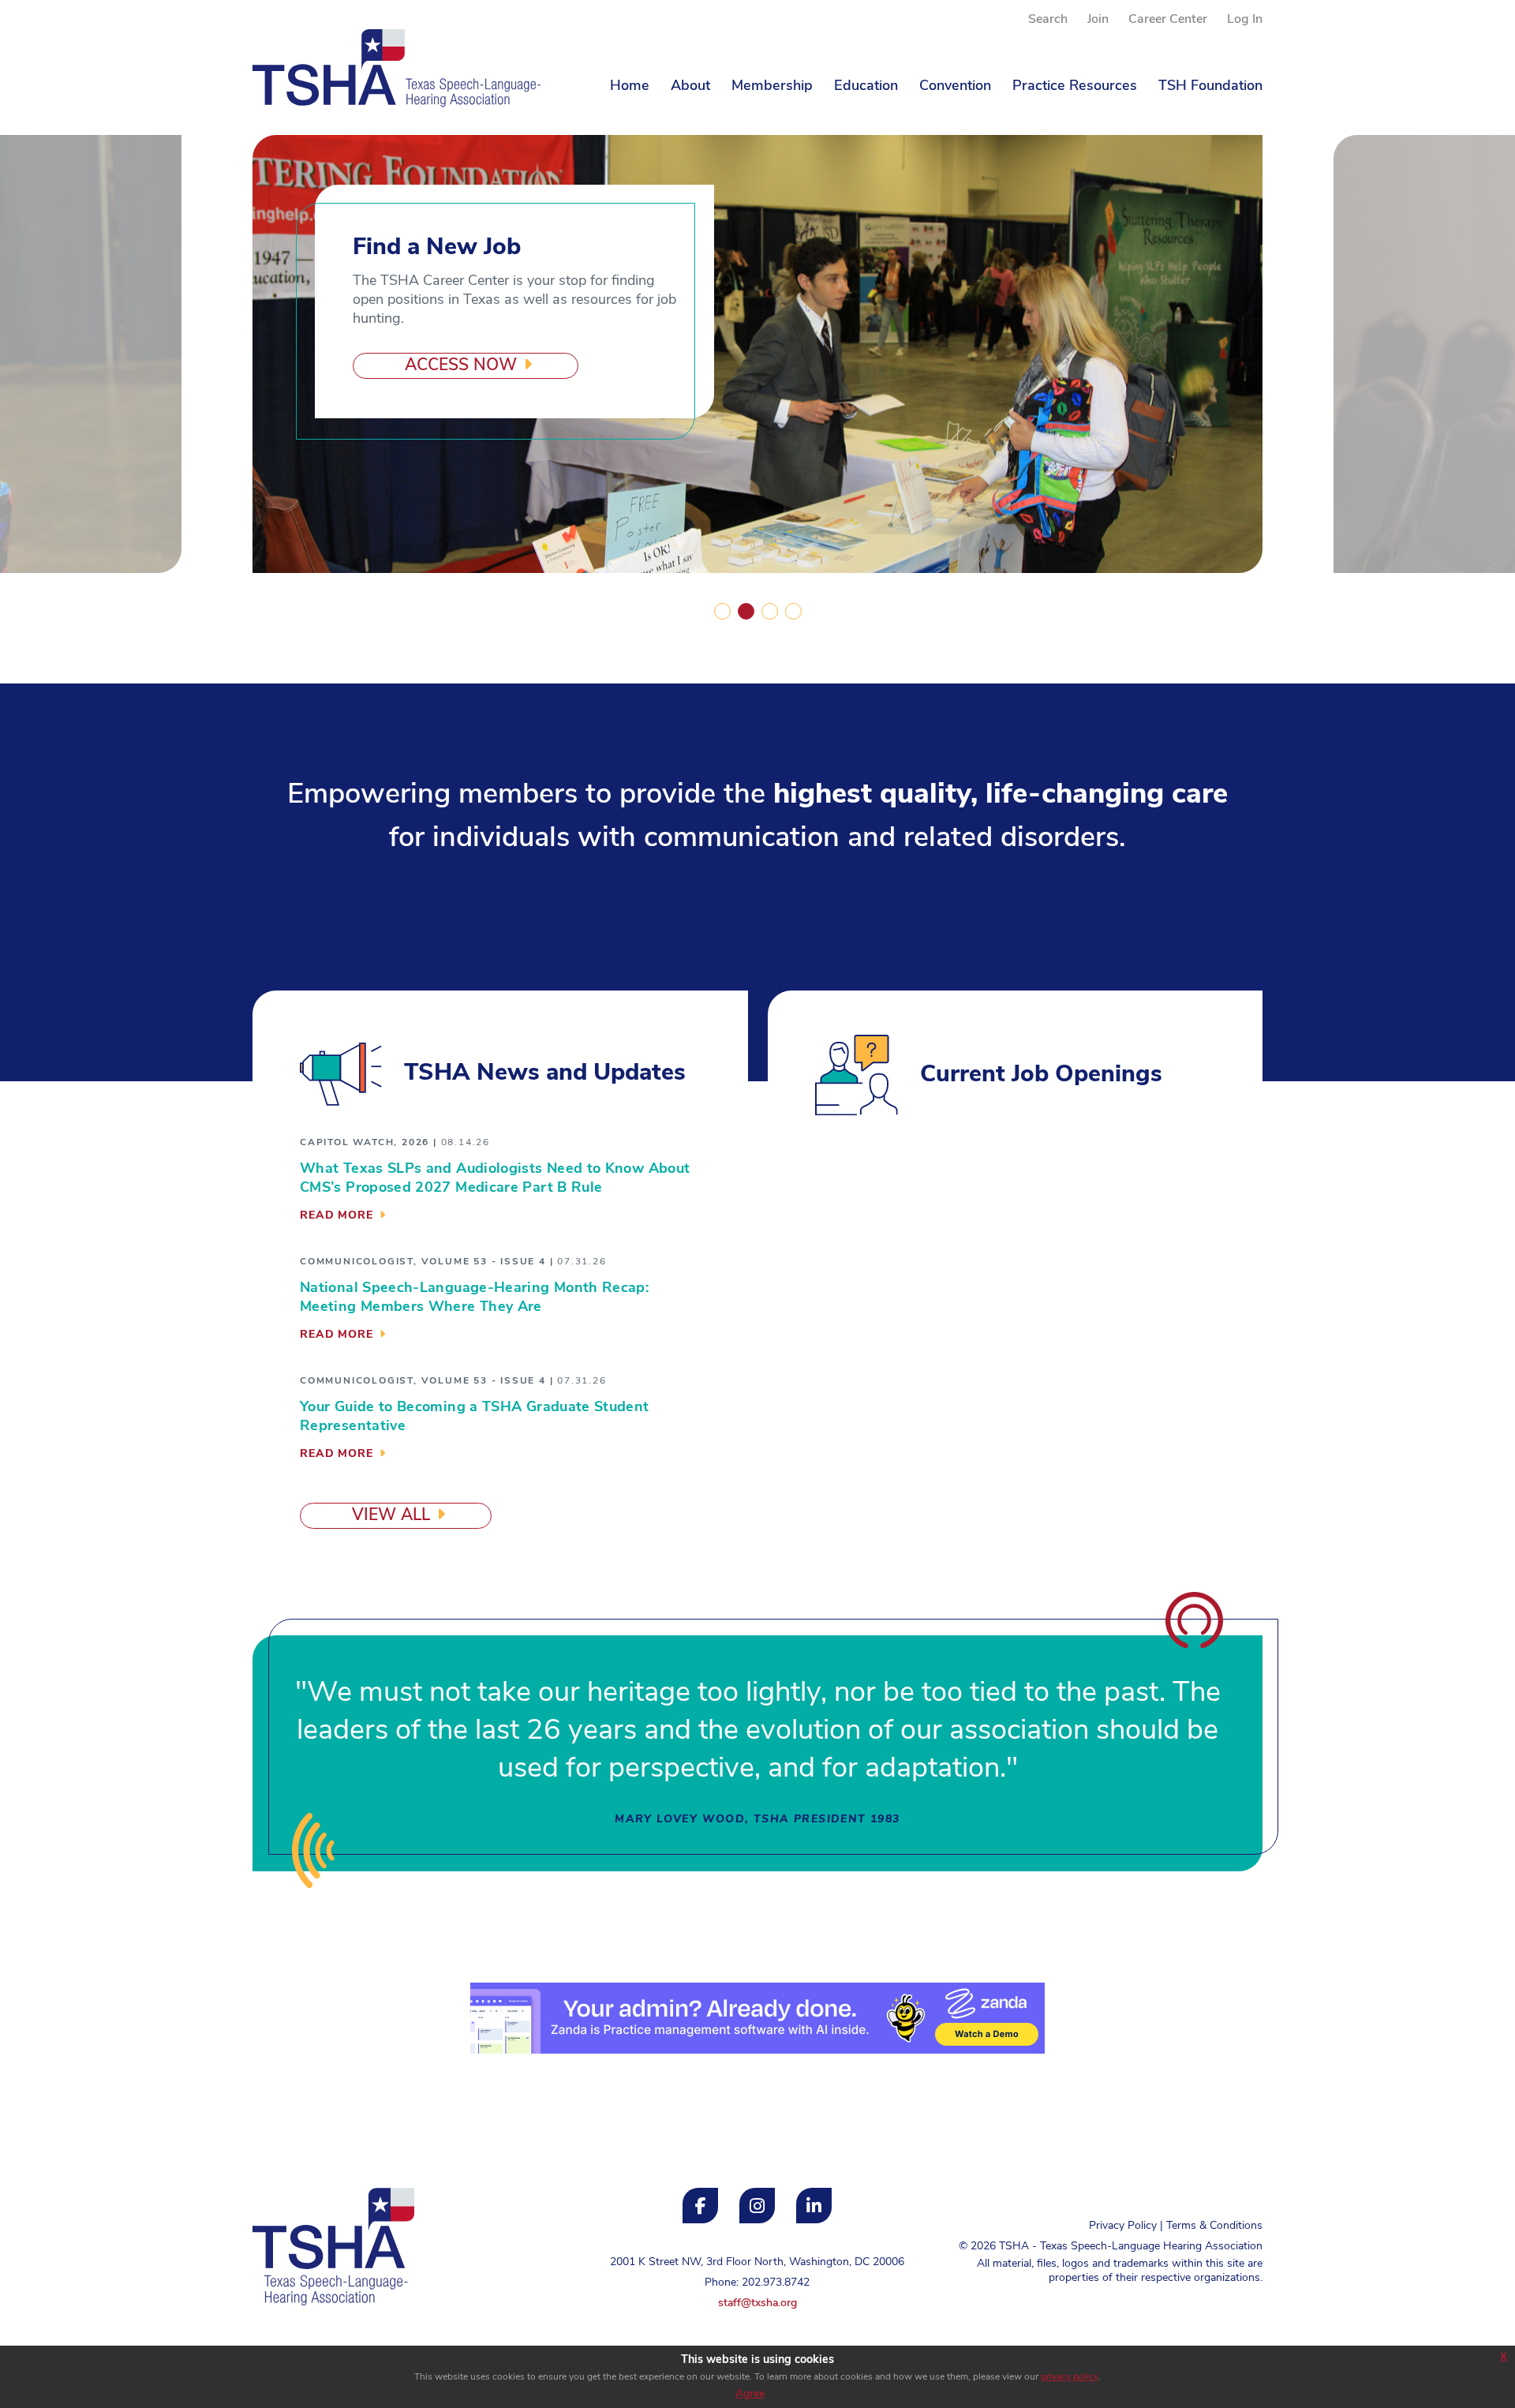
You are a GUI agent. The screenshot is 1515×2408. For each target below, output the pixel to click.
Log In (1245, 20)
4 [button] (793, 611)
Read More (337, 1216)
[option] (757, 354)
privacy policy (1070, 2377)
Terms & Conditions (1214, 2226)
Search (1048, 20)
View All (391, 1516)
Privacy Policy (1123, 2226)
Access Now (461, 366)
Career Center (1168, 20)
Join (1098, 20)
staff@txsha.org (757, 2303)
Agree (750, 2394)
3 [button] (769, 611)
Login (266, 2344)
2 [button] (746, 611)
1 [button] (722, 611)
